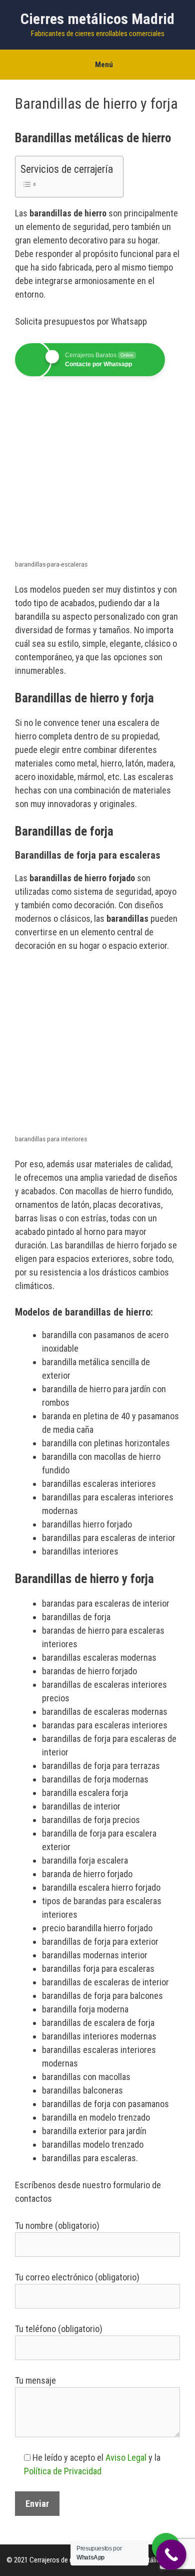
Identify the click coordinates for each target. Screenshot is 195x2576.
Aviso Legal (126, 2458)
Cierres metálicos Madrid (97, 19)
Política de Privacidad (63, 2471)
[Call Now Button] (171, 2555)
